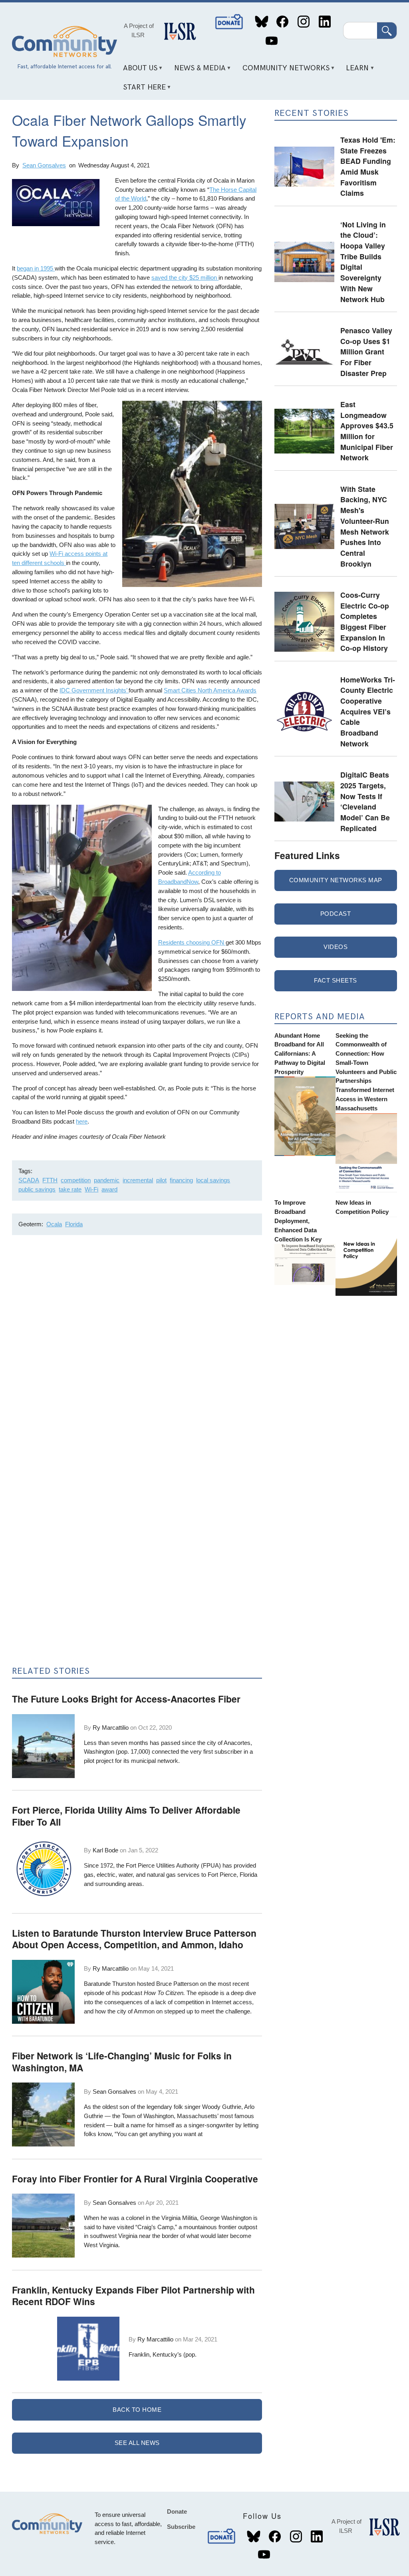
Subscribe (181, 2527)
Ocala (54, 1224)
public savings (37, 1189)
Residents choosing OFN (192, 942)
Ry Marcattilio (111, 1728)
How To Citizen (164, 1993)
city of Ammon (136, 2011)
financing (181, 1180)
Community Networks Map (336, 880)
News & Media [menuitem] (197, 71)
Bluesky (261, 22)
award (109, 1189)
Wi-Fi (91, 1189)
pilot (161, 1180)
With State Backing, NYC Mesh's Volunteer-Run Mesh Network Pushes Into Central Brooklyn (365, 526)
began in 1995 (36, 268)
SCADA (29, 1180)
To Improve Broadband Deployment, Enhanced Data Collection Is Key (298, 1221)
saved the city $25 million (185, 277)
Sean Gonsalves (44, 165)
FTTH (50, 1180)
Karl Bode (105, 1850)
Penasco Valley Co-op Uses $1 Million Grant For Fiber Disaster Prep (366, 352)
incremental (138, 1180)
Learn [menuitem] (355, 71)
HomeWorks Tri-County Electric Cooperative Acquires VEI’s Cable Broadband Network (368, 711)
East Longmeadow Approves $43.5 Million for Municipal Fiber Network (367, 431)
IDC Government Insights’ (94, 690)
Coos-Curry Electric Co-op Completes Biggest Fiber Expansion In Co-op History (365, 621)
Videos (336, 947)
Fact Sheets (336, 980)
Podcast (336, 914)
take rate (70, 1189)
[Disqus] (137, 1348)
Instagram (303, 22)
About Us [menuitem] (137, 71)
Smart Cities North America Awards (210, 690)
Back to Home (137, 2410)
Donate (230, 22)
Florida (74, 1224)
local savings (213, 1180)
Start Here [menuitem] (141, 90)
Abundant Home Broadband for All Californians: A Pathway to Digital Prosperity (300, 1054)
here (82, 1121)
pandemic (107, 1180)
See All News (137, 2443)
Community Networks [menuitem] (283, 71)
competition (76, 1180)
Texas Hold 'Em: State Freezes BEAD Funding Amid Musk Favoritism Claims (368, 166)
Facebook (283, 22)
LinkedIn (325, 22)
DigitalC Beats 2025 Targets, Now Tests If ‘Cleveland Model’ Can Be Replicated (365, 801)
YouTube (271, 41)
